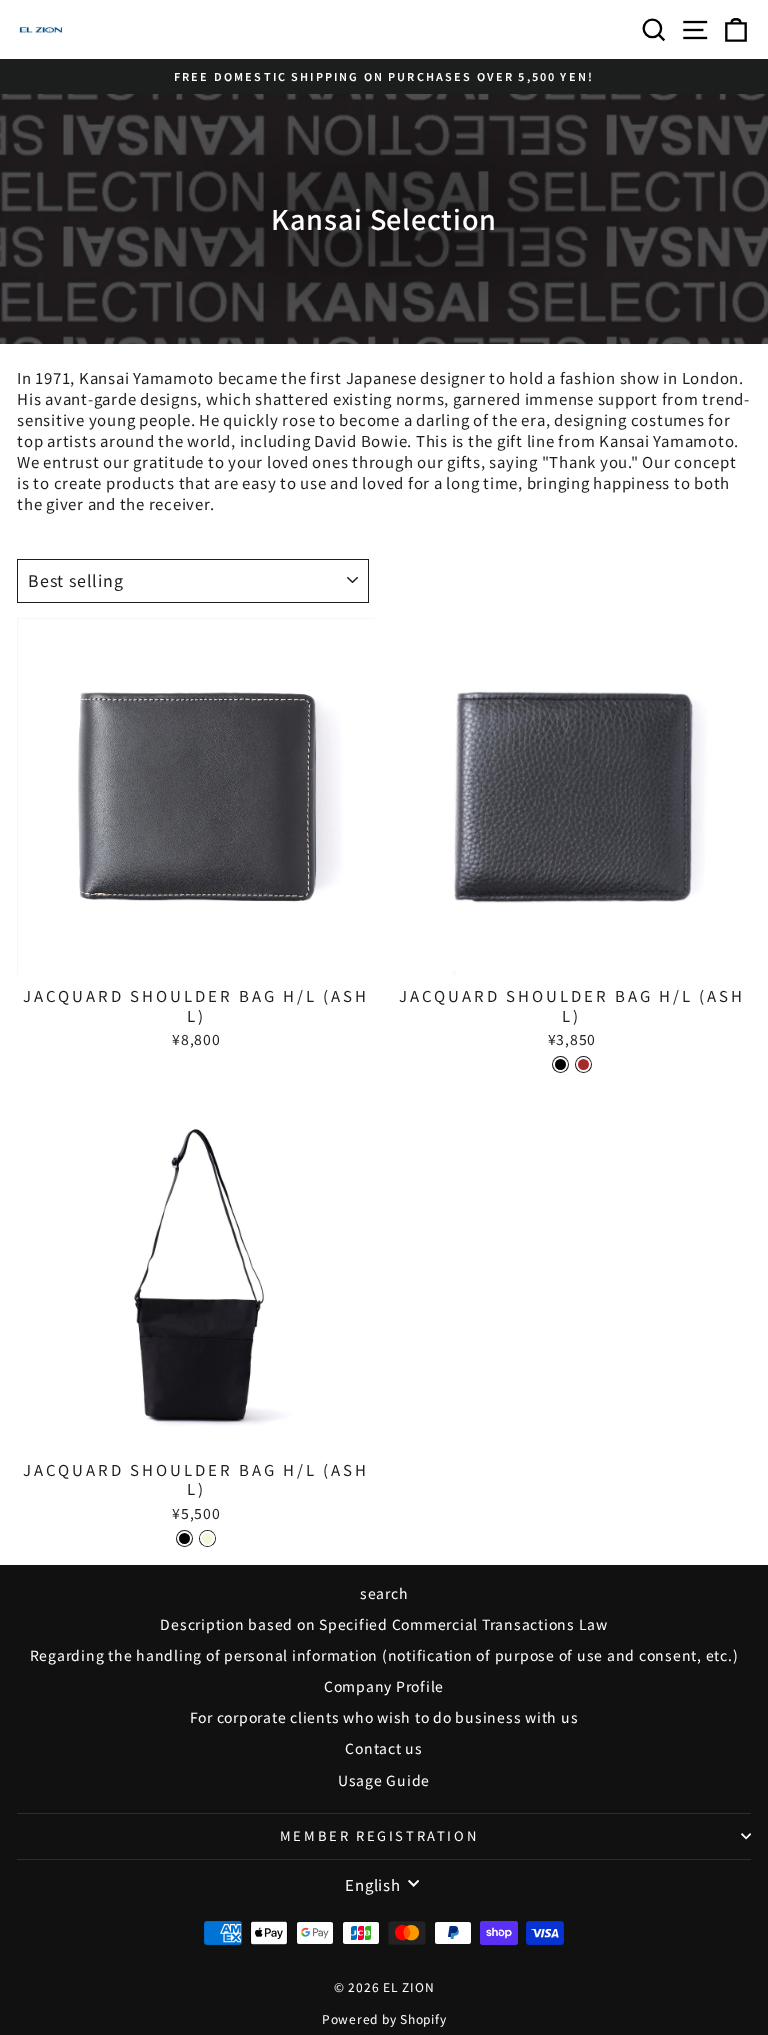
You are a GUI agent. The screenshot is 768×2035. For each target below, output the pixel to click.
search (384, 1593)
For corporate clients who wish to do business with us (384, 1717)
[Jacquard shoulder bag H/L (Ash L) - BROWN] (583, 1064)
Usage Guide (384, 1780)
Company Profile (384, 1686)
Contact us (384, 1748)
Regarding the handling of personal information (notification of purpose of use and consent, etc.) (384, 1655)
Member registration (379, 1835)
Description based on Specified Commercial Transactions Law (384, 1624)
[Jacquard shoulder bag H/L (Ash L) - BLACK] (560, 1064)
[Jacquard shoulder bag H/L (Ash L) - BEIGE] (207, 1538)
